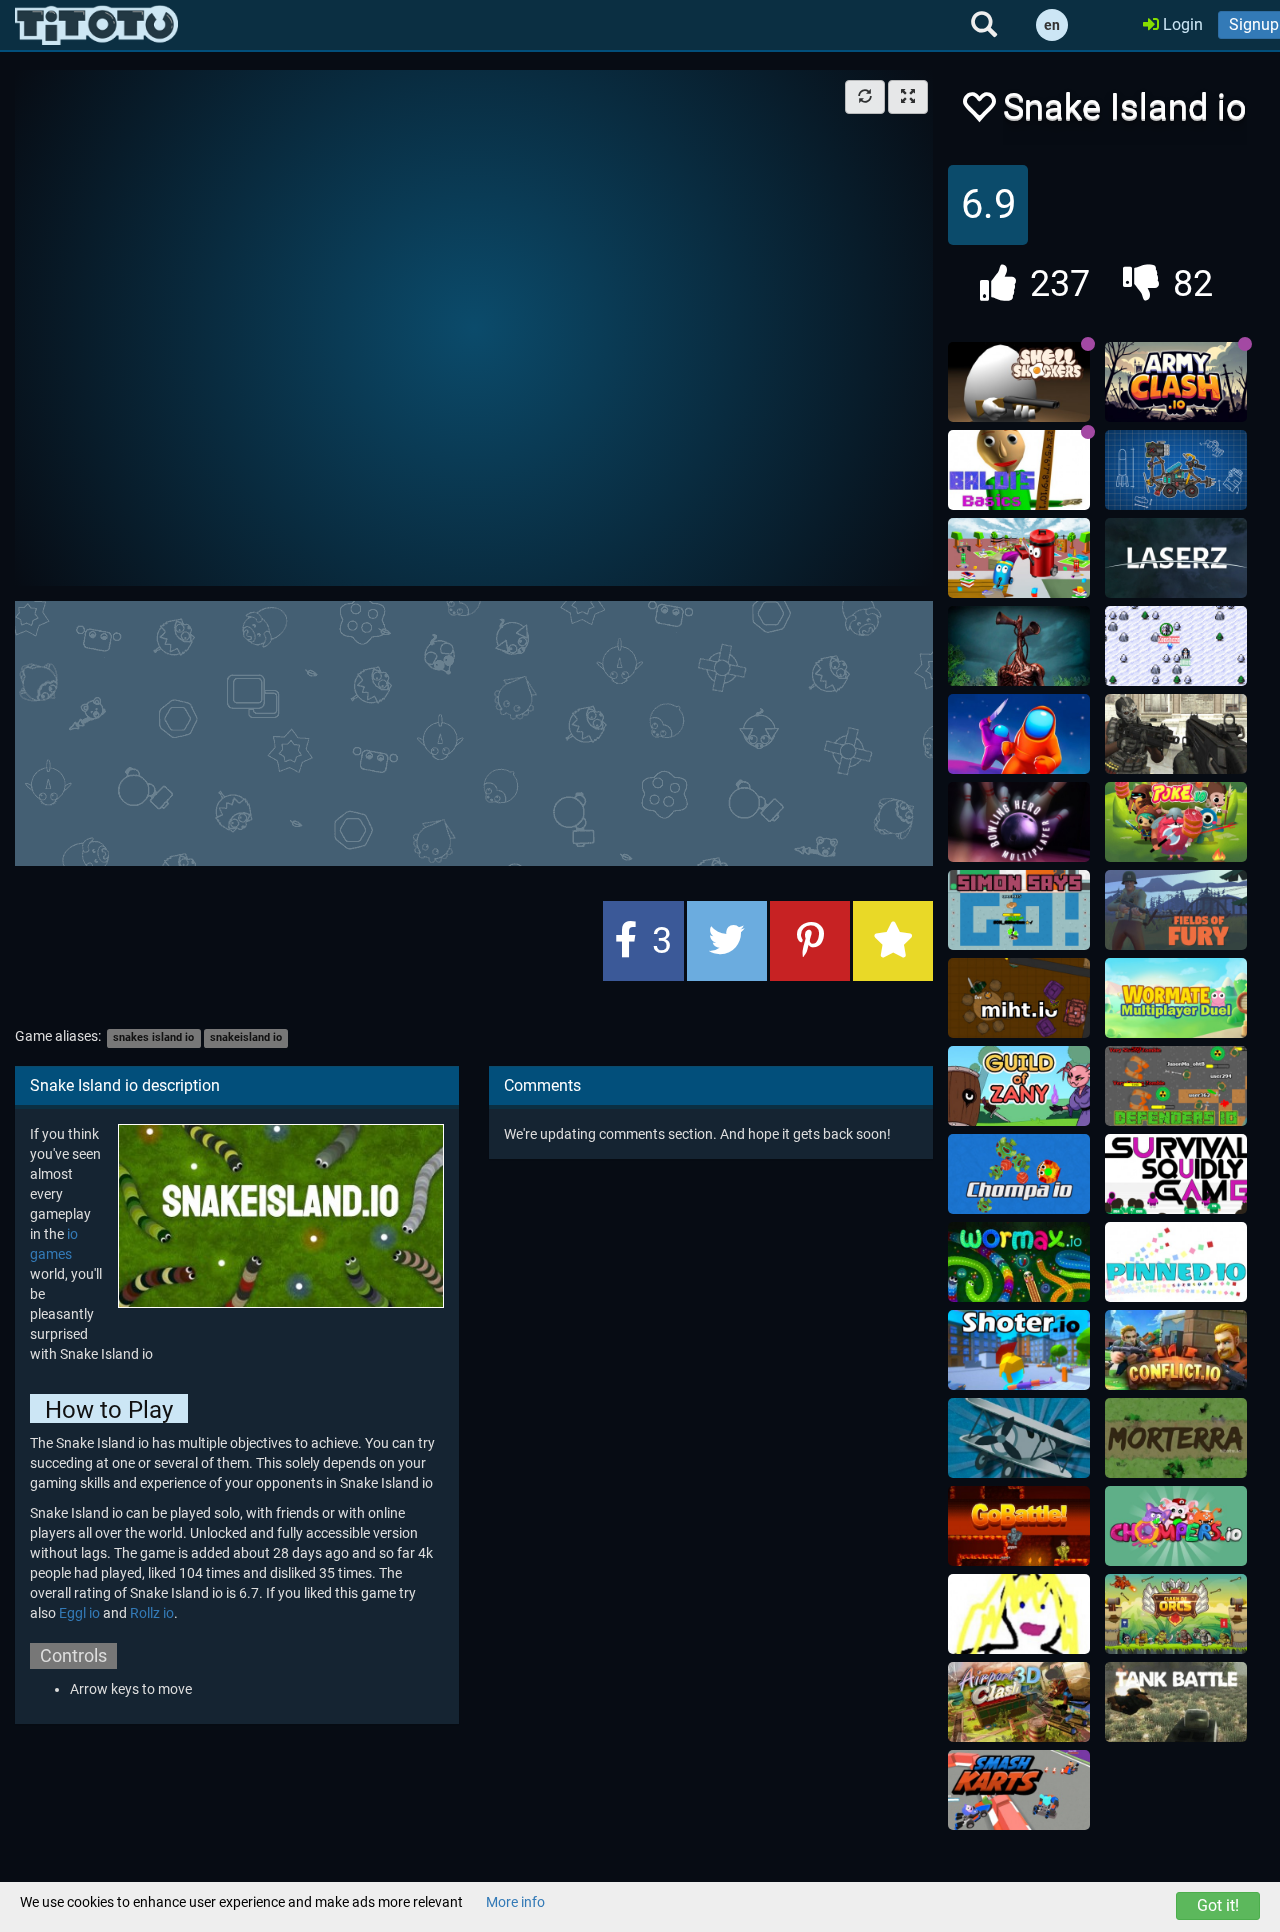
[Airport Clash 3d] (1019, 1702)
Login (1181, 24)
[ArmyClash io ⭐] (1176, 382)
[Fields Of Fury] (1176, 910)
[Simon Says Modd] (1019, 910)
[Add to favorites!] (978, 112)
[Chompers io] (1176, 1526)
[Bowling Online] (1019, 822)
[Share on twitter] (727, 941)
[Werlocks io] (1176, 646)
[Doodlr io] (1019, 1614)
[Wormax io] (1019, 1262)
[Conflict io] (1176, 1350)
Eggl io (79, 1613)
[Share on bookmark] (893, 941)
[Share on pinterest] (810, 941)
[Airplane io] (1019, 1438)
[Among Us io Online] (1019, 734)
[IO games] (96, 25)
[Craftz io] (1176, 470)
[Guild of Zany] (1019, 1086)
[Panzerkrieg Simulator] (1176, 1702)
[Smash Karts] (1019, 1790)
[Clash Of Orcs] (1176, 1614)
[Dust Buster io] (1019, 558)
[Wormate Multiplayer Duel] (1176, 998)
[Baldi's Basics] (1019, 470)
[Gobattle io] (1019, 1526)
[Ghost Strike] (1176, 734)
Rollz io (152, 1613)
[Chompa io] (1019, 1174)
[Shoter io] (1019, 1350)
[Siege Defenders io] (1176, 1086)
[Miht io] (1019, 998)
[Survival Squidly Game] (1176, 1174)
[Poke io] (1176, 822)
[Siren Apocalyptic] (1019, 646)
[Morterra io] (1176, 1438)
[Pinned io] (1176, 1262)
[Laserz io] (1176, 558)
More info (515, 1902)
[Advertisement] (500, 731)
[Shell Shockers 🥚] (1019, 382)
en (1052, 25)
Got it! (1218, 1905)
